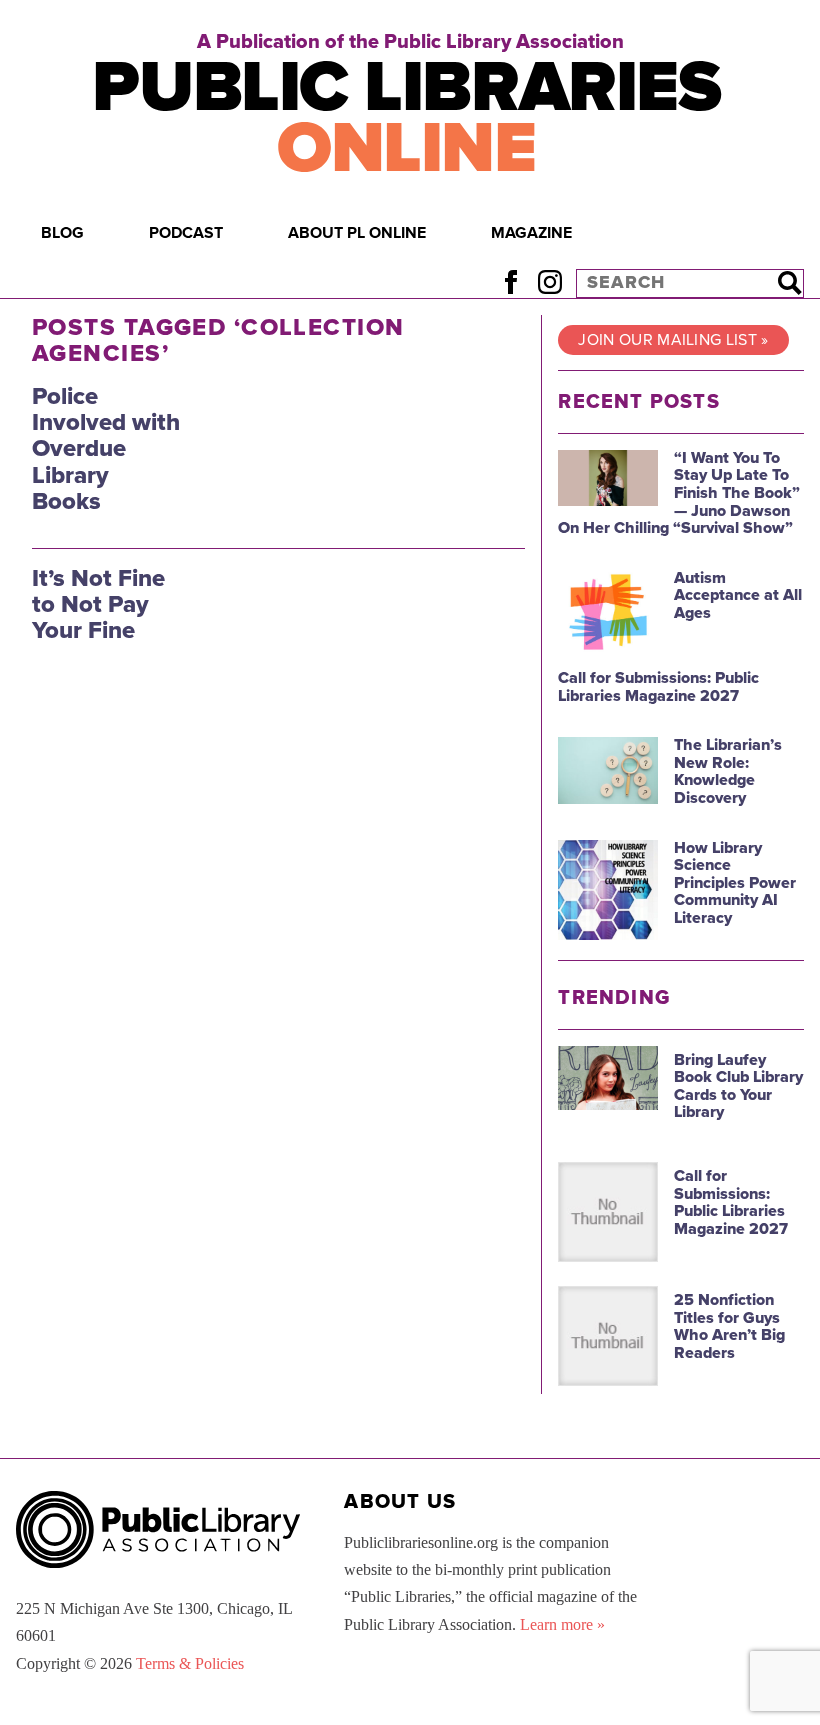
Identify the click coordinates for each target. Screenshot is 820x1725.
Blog (62, 233)
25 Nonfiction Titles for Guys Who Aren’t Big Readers (729, 1326)
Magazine (531, 233)
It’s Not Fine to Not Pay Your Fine (98, 605)
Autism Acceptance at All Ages (738, 595)
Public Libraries (406, 118)
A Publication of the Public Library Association (410, 42)
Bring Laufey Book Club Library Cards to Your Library (738, 1086)
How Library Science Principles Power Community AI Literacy (735, 883)
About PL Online (357, 233)
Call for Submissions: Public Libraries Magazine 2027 (658, 687)
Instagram (549, 282)
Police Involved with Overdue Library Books (106, 449)
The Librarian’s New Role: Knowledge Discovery (728, 771)
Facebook (510, 282)
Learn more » (562, 1624)
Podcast (186, 233)
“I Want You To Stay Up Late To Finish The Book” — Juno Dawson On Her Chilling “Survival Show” (679, 493)
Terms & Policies (190, 1663)
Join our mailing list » (673, 340)
